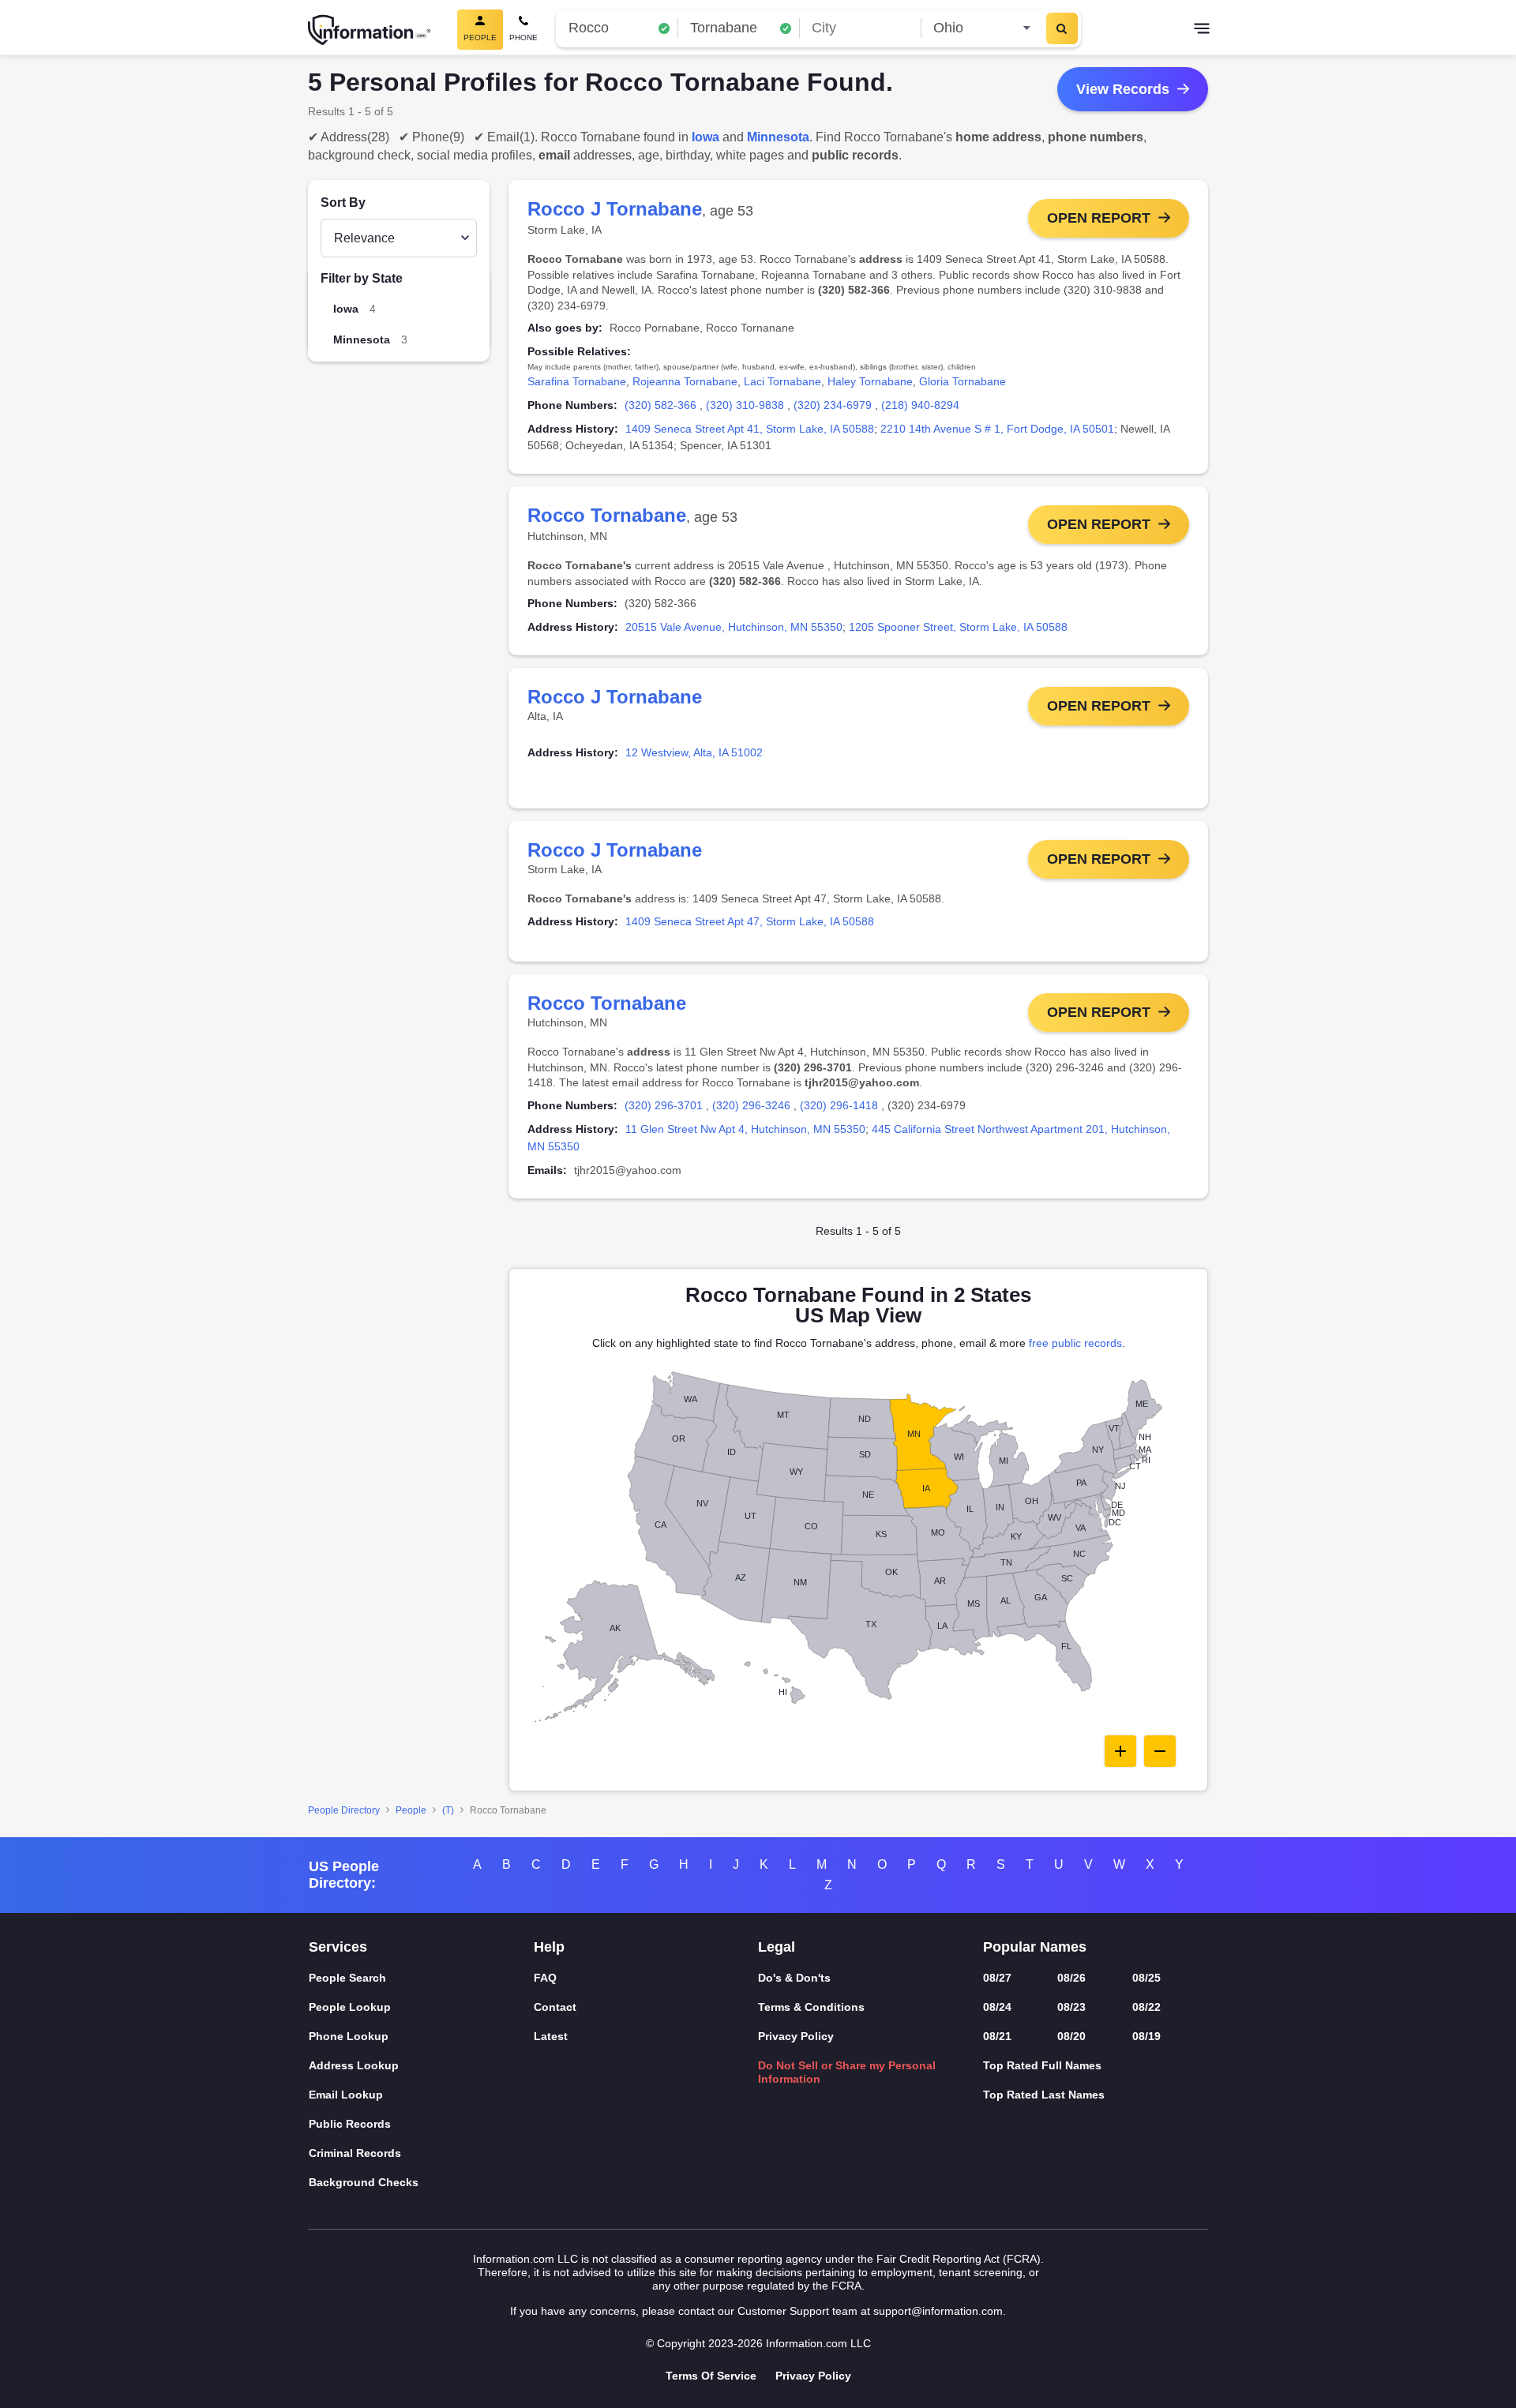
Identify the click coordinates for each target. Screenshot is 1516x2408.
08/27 (997, 1978)
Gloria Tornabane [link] (963, 381)
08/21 (997, 2036)
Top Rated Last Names (1044, 2095)
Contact (555, 2007)
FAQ (545, 1978)
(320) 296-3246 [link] (751, 1105)
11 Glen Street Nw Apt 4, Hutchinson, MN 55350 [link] (745, 1129)
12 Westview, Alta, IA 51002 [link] (694, 752)
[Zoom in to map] (1120, 1751)
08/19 (1146, 2036)
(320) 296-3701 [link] (664, 1105)
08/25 (1146, 1978)
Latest (551, 2036)
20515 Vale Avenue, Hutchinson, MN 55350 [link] (734, 627)
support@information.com (938, 2311)
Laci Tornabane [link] (782, 381)
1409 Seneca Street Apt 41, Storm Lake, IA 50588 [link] (750, 429)
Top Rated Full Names (1042, 2065)
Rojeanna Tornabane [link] (685, 381)
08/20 (1071, 2036)
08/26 (1071, 1978)
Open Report (1099, 218)
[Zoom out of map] (1160, 1751)
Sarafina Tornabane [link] (577, 381)
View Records (1123, 89)
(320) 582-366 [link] (660, 405)
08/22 (1146, 2007)
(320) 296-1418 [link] (839, 1105)
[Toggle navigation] (1202, 30)
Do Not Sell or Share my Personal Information (847, 2072)
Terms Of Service (711, 2376)
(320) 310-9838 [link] (745, 405)
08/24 (997, 2007)
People (411, 1810)
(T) (448, 1810)
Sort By (343, 203)
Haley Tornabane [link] (870, 381)
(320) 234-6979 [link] (833, 405)
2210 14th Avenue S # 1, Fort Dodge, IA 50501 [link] (997, 429)
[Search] (1062, 28)
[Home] (370, 30)
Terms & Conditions (811, 2007)
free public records (1075, 1343)
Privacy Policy (796, 2036)
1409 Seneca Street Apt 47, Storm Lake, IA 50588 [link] (750, 921)
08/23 (1071, 2007)
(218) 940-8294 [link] (920, 405)
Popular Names (1035, 1947)
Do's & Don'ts (794, 1978)
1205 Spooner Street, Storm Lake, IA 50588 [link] (958, 627)
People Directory (344, 1810)
